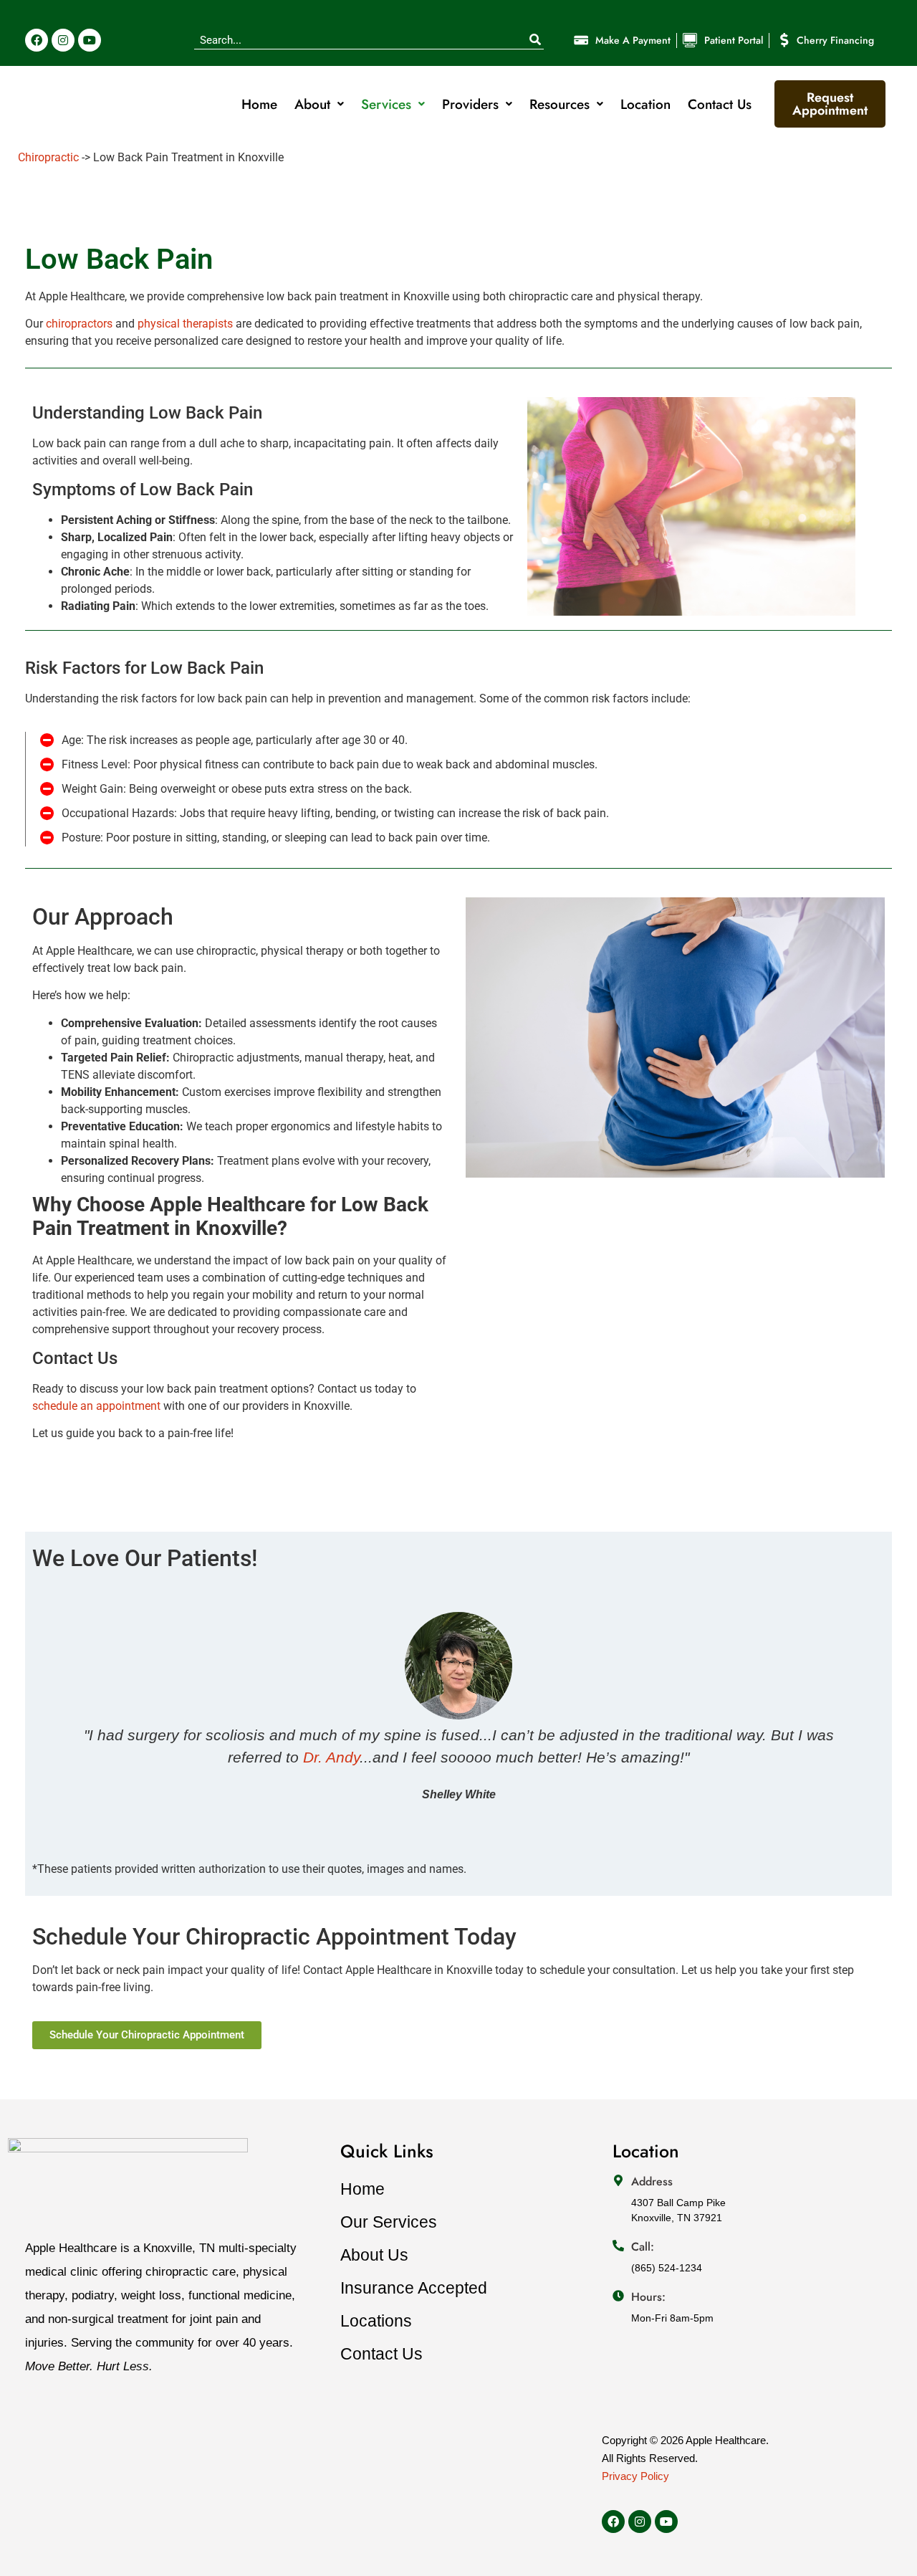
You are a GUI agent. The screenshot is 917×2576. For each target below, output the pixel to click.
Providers (470, 104)
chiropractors (79, 324)
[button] (45, 1708)
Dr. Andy (331, 1757)
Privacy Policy (635, 2476)
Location (645, 104)
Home (259, 104)
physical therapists (185, 324)
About (312, 104)
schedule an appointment (96, 1406)
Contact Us (720, 104)
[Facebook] (37, 40)
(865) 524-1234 (667, 2268)
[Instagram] (63, 40)
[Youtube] (90, 40)
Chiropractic (48, 157)
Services (386, 104)
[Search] (535, 40)
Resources (560, 104)
